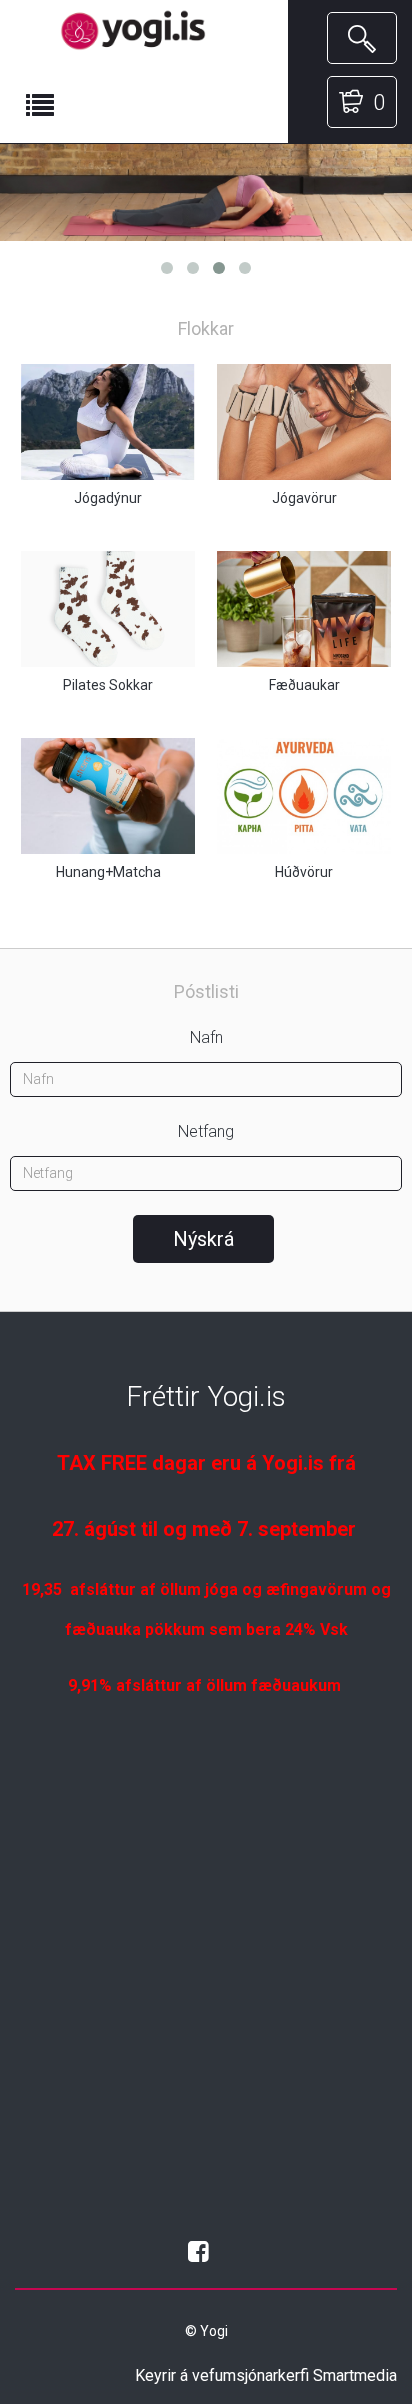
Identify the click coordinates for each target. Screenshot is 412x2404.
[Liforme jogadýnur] (206, 192)
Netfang (206, 1131)
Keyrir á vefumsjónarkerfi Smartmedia (266, 2375)
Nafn (206, 1037)
